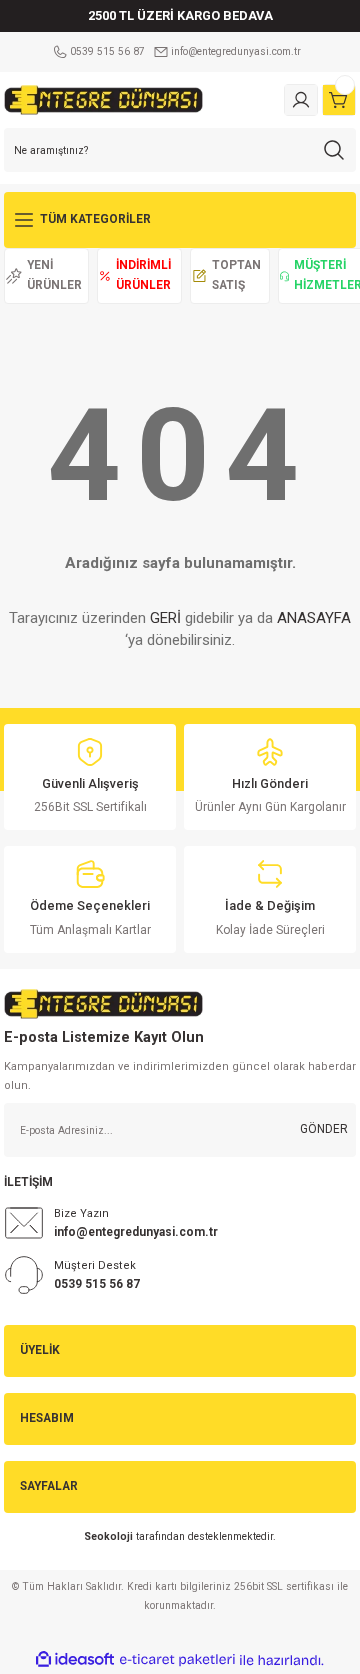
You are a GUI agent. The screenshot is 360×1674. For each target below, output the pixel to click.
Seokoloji (108, 1536)
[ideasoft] (75, 1660)
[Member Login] (301, 100)
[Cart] (339, 100)
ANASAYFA (314, 618)
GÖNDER (324, 1129)
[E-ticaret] (177, 1659)
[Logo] (103, 99)
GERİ (165, 618)
